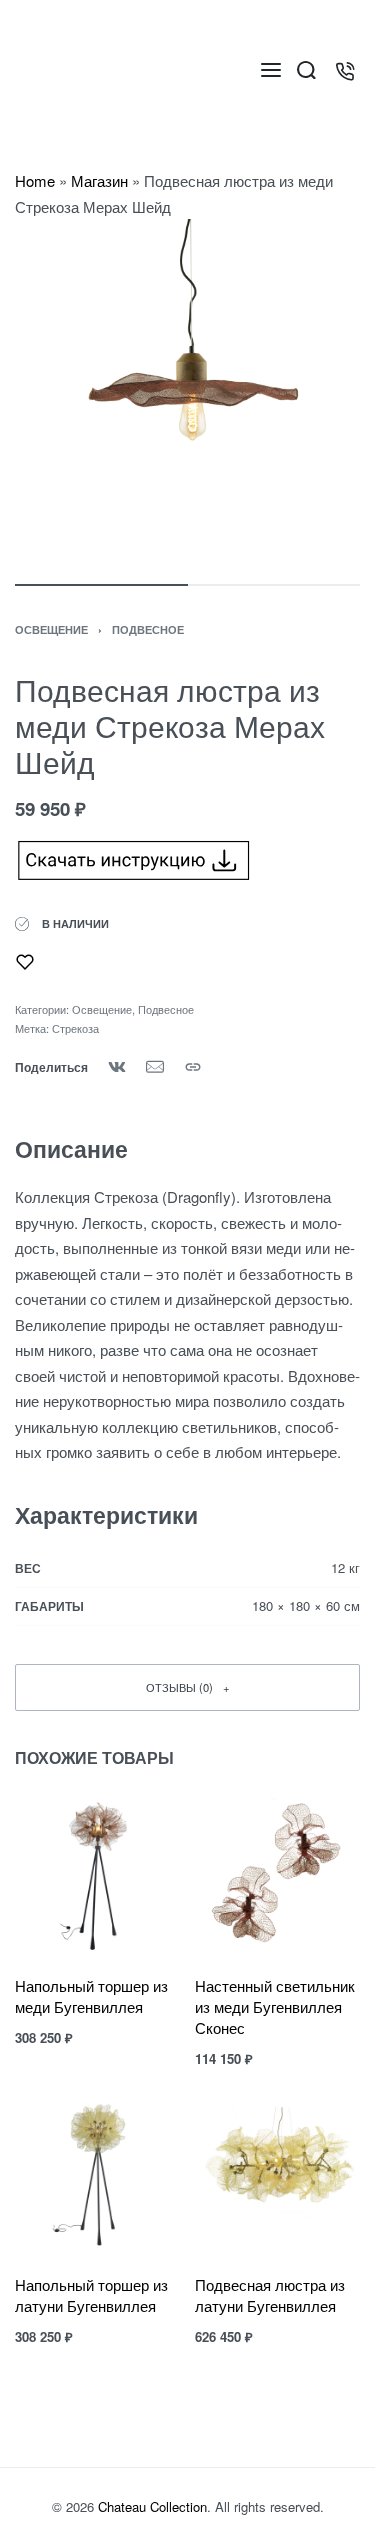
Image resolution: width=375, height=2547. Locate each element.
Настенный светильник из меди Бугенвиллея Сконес (275, 2006)
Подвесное (148, 629)
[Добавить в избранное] (25, 962)
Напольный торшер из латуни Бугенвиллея (91, 2295)
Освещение (51, 629)
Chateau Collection (152, 2506)
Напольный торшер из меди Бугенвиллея (91, 1996)
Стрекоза (75, 1028)
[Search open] (306, 70)
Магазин (99, 180)
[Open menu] (271, 70)
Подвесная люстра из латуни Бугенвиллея (270, 2295)
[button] (187, 1687)
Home (35, 180)
